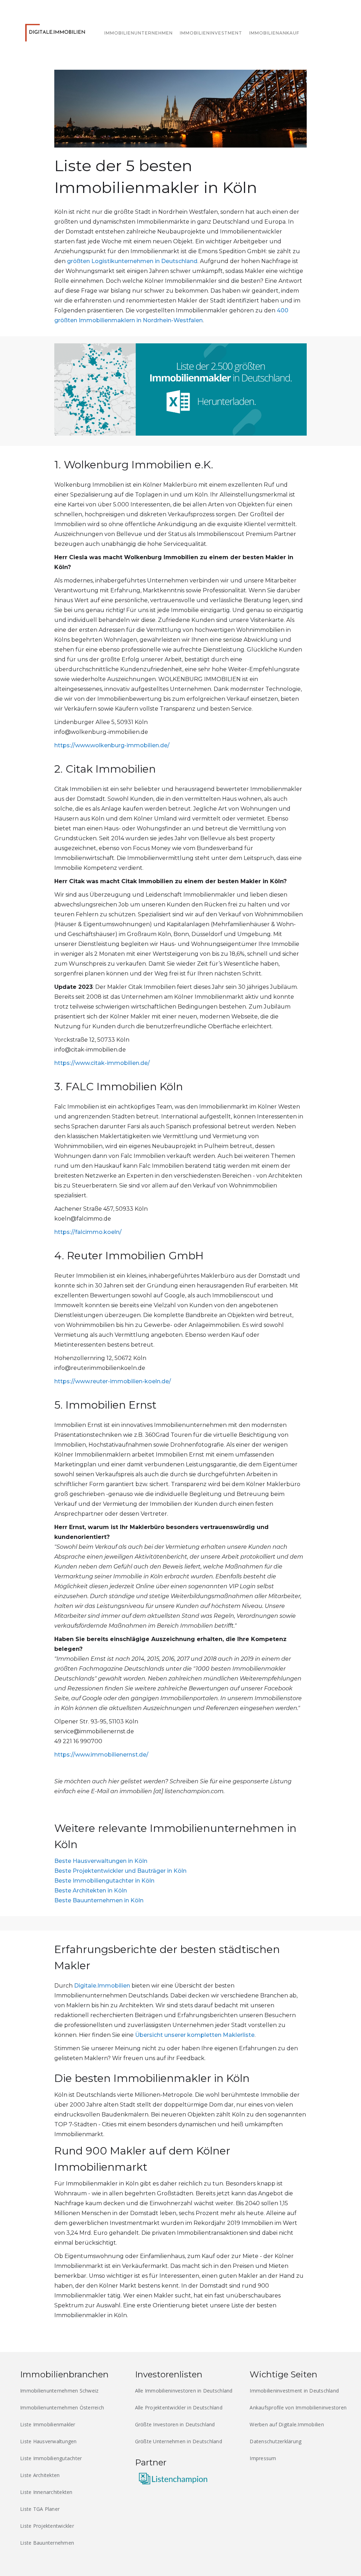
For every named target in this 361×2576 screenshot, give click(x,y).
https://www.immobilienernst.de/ (101, 1755)
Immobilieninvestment (211, 33)
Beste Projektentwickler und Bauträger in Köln (120, 1871)
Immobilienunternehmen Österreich (62, 2407)
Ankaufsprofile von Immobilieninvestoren (298, 2407)
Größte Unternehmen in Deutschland (179, 2441)
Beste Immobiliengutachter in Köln (104, 1881)
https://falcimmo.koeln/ (88, 1232)
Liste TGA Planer (40, 2509)
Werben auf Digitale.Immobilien (287, 2424)
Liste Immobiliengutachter (51, 2458)
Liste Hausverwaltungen (48, 2441)
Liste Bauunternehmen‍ (47, 2543)
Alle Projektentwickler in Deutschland (179, 2407)
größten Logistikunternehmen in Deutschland (132, 261)
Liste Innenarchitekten (46, 2492)
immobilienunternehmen (139, 33)
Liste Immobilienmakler (48, 2424)
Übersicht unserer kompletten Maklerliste (195, 2035)
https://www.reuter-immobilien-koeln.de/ (113, 1381)
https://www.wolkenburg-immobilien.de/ (112, 745)
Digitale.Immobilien (102, 1986)
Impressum (263, 2458)
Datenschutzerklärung (276, 2441)
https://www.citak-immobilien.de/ (102, 1063)
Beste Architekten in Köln (91, 1891)
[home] (57, 31)
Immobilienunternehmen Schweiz (59, 2391)
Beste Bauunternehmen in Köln (99, 1900)
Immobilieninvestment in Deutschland (294, 2391)
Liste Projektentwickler (47, 2526)
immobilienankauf (274, 33)
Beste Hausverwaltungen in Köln (101, 1861)
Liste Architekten (40, 2475)
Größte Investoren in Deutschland (175, 2424)
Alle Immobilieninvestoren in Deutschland (184, 2391)
